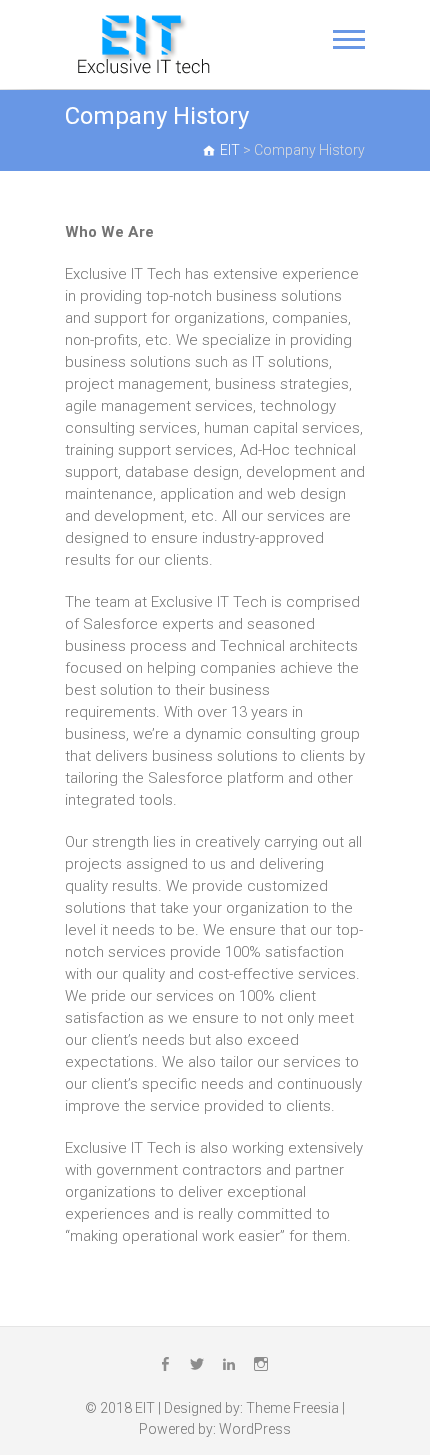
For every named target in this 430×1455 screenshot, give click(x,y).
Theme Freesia (292, 1408)
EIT (145, 1408)
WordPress (255, 1429)
